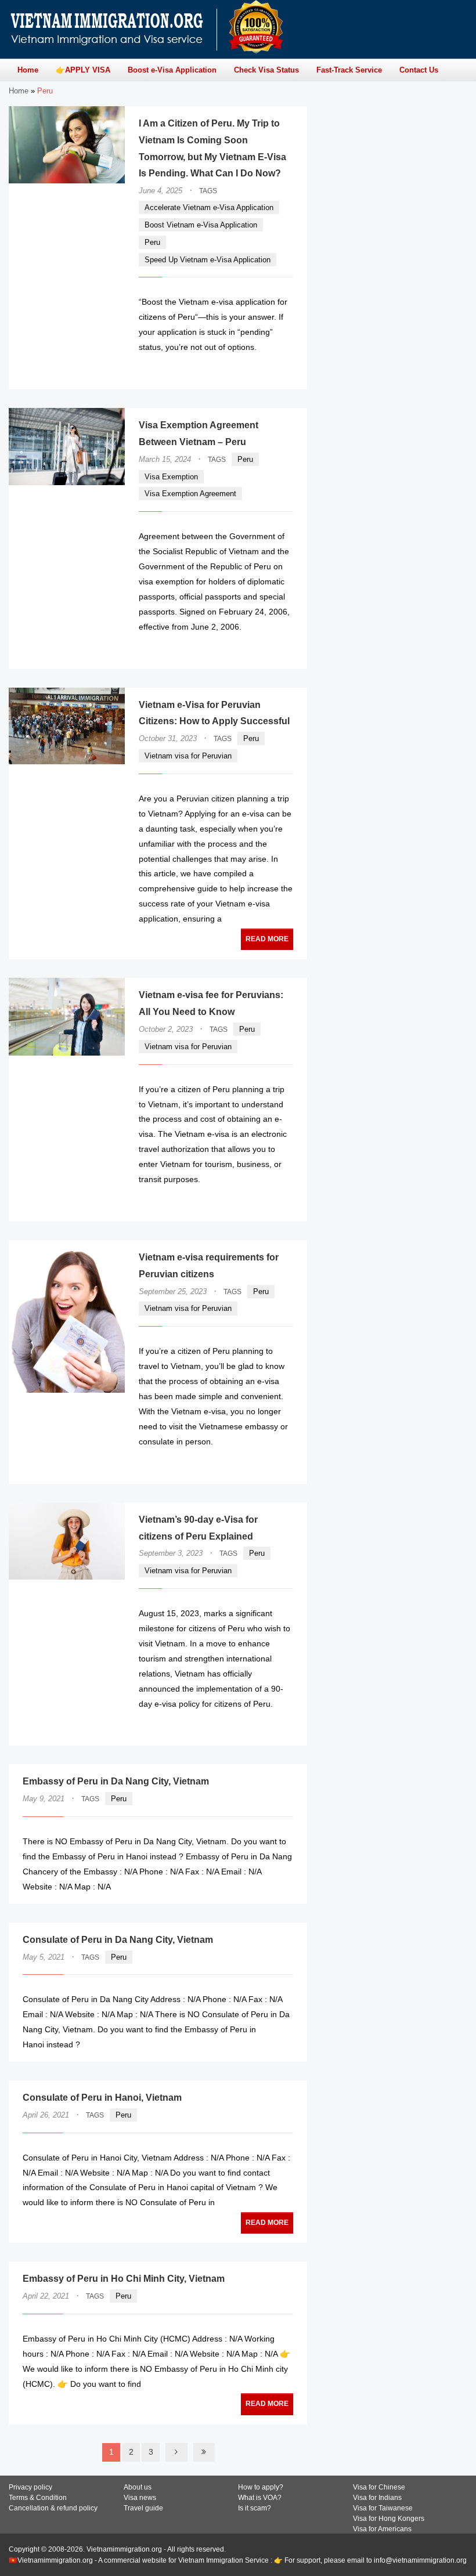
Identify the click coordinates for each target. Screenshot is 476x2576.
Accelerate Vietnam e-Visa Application (209, 207)
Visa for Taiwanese (383, 2508)
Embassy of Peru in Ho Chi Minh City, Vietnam (124, 2279)
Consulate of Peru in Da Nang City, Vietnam (118, 1940)
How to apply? (261, 2487)
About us (138, 2487)
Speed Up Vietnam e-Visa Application (208, 260)
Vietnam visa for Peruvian (188, 756)
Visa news (140, 2498)
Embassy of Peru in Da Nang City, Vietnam (116, 1781)
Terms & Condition (38, 2498)
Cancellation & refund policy (53, 2508)
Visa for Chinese (379, 2487)
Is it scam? (255, 2508)
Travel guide (143, 2508)
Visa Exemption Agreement (190, 494)
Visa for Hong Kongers (389, 2519)
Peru (152, 242)
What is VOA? (260, 2498)
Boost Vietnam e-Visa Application (201, 225)
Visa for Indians (377, 2498)
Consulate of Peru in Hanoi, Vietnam (102, 2098)
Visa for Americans (382, 2529)
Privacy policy (30, 2487)
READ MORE (258, 370)
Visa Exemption (171, 477)
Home (19, 91)
